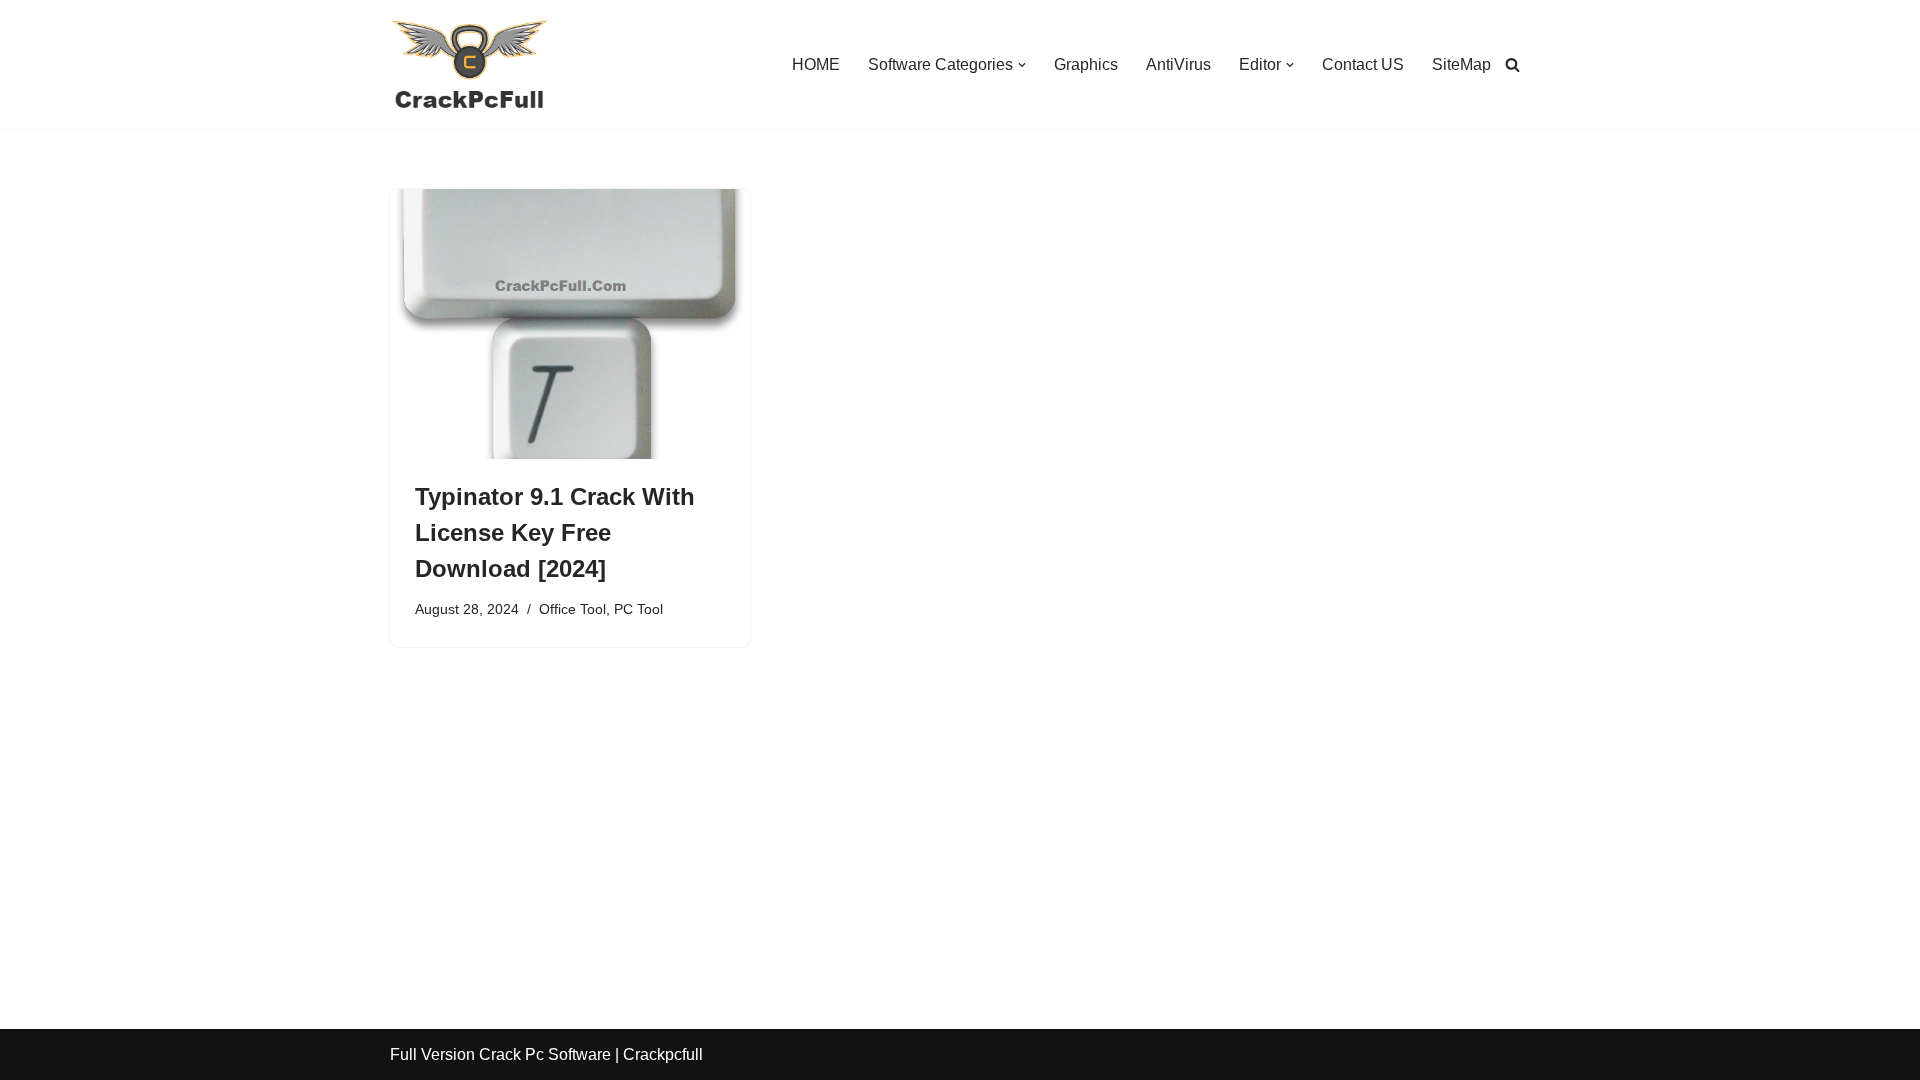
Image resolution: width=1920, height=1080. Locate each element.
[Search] (1512, 64)
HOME (816, 64)
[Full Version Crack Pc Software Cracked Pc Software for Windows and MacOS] (470, 64)
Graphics (1086, 64)
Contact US (1363, 64)
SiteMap (1461, 64)
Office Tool (572, 609)
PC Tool (638, 609)
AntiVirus (1178, 64)
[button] (1022, 65)
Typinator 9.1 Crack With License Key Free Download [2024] (555, 532)
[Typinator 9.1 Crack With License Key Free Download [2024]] (570, 324)
